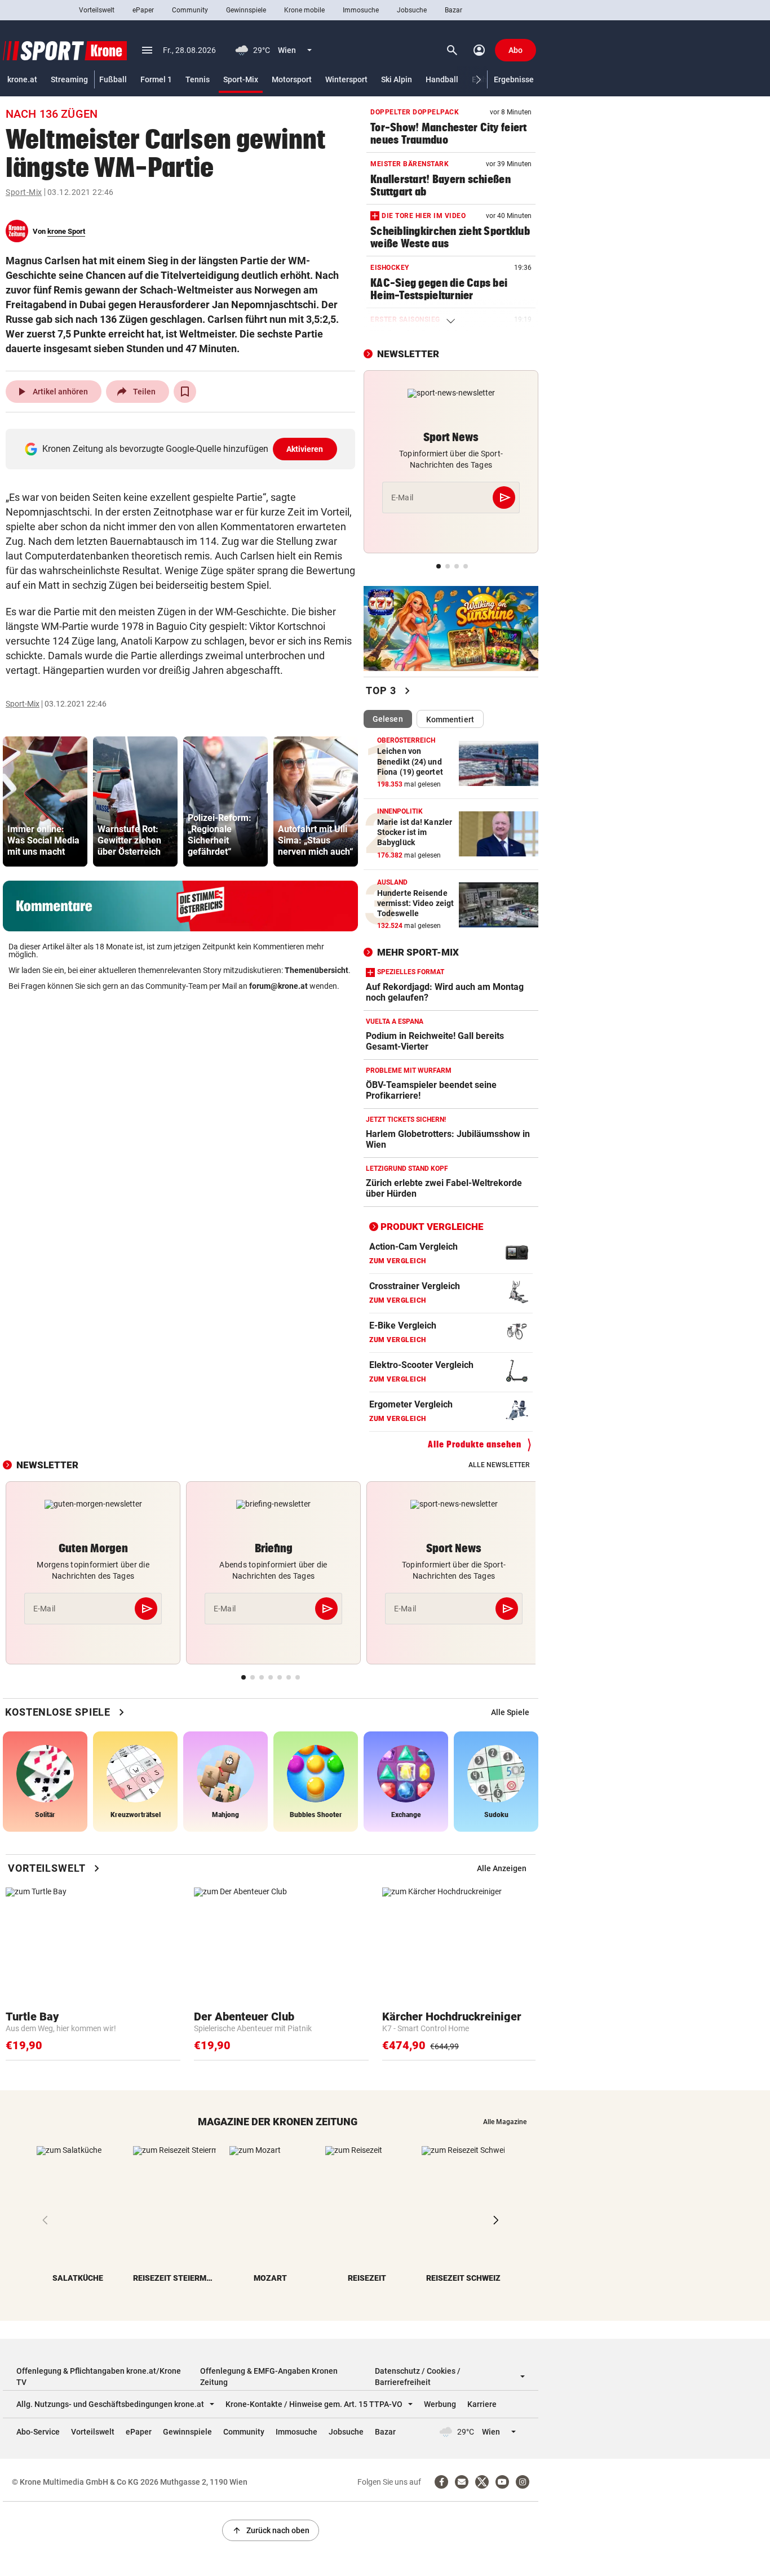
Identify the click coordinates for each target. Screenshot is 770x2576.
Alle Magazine (505, 2122)
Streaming (69, 79)
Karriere (482, 2404)
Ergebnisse (514, 79)
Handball (442, 79)
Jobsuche (412, 10)
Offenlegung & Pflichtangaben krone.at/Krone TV (99, 2377)
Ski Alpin (397, 79)
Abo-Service (38, 2432)
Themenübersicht (317, 970)
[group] (45, 801)
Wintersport (346, 79)
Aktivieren (305, 449)
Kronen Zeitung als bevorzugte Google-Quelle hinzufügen (183, 449)
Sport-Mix (241, 79)
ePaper (143, 10)
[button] (479, 80)
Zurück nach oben (271, 2530)
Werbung (440, 2404)
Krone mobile (304, 10)
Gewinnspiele (246, 10)
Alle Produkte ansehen (475, 1444)
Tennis (198, 79)
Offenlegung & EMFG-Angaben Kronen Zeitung (269, 2377)
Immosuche (361, 10)
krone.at (22, 79)
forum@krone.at (278, 986)
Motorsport (292, 79)
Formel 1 (156, 79)
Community (190, 10)
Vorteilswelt (97, 10)
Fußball (113, 79)
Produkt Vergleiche (432, 1227)
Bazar (453, 10)
